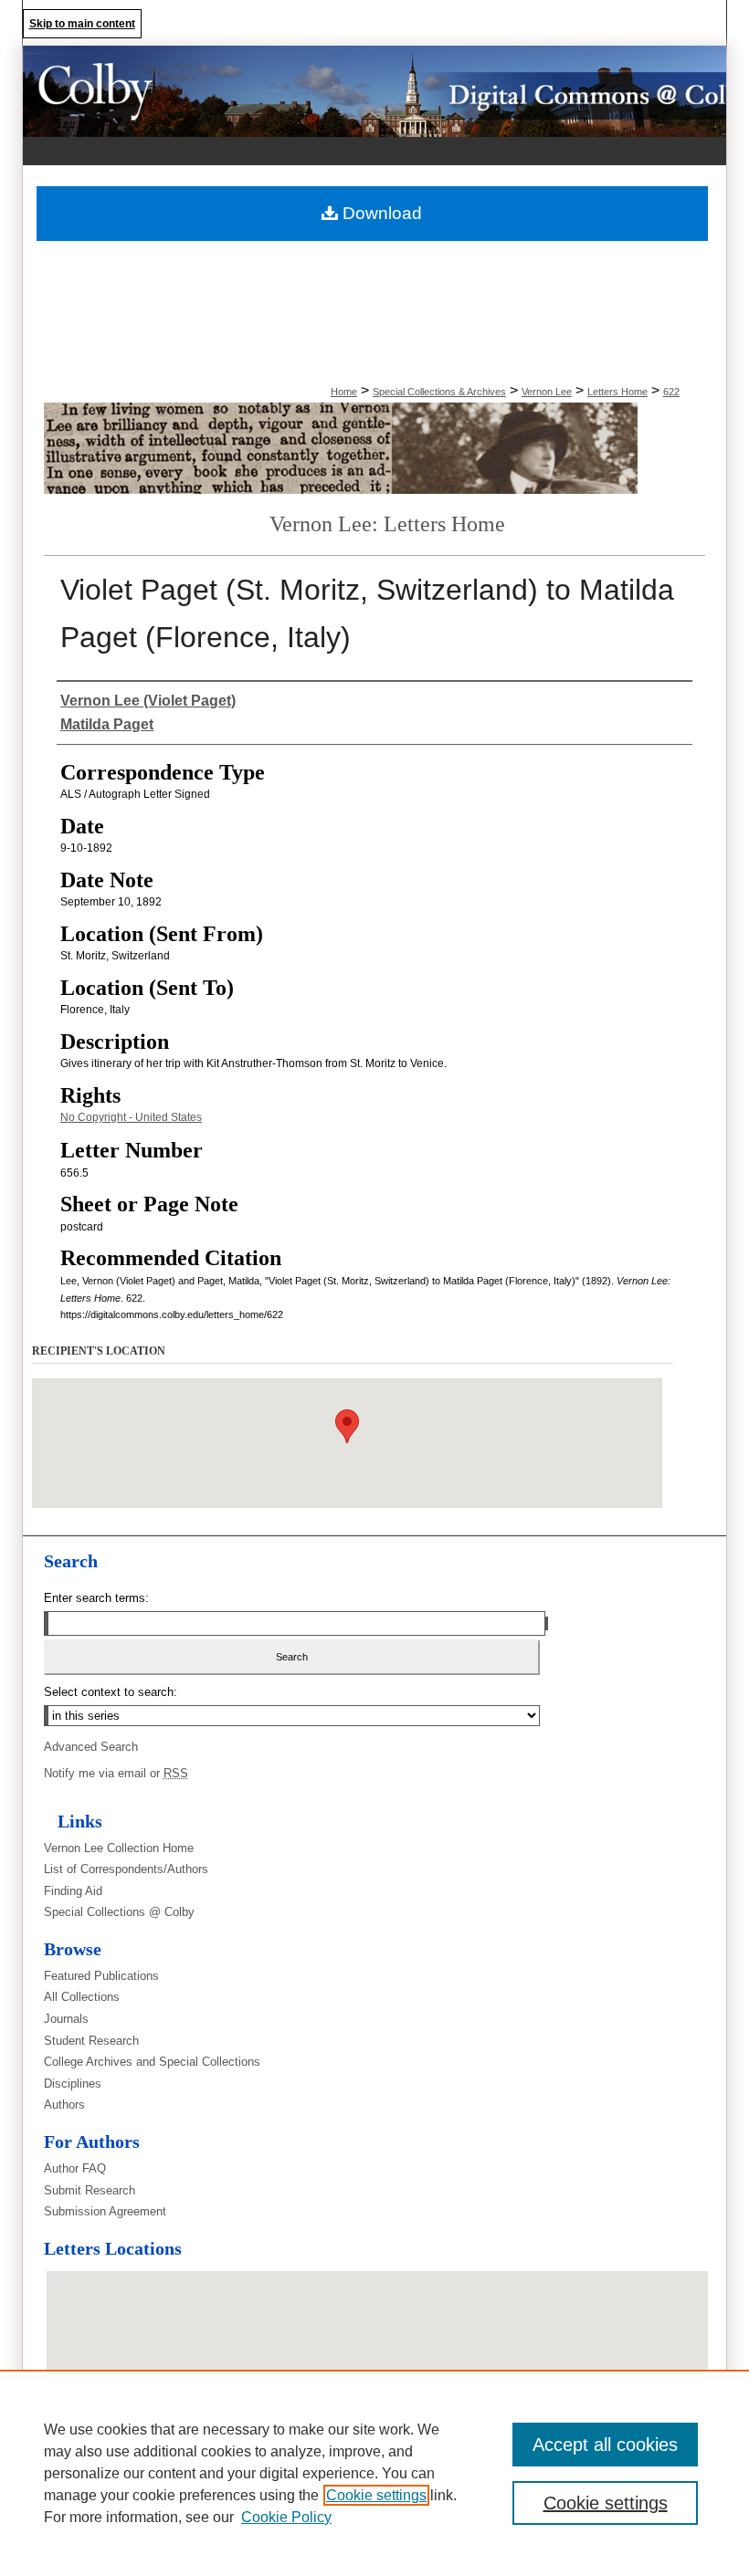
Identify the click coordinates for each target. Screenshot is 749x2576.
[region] (374, 2473)
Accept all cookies (605, 2445)
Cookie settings (376, 2495)
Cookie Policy (286, 2517)
